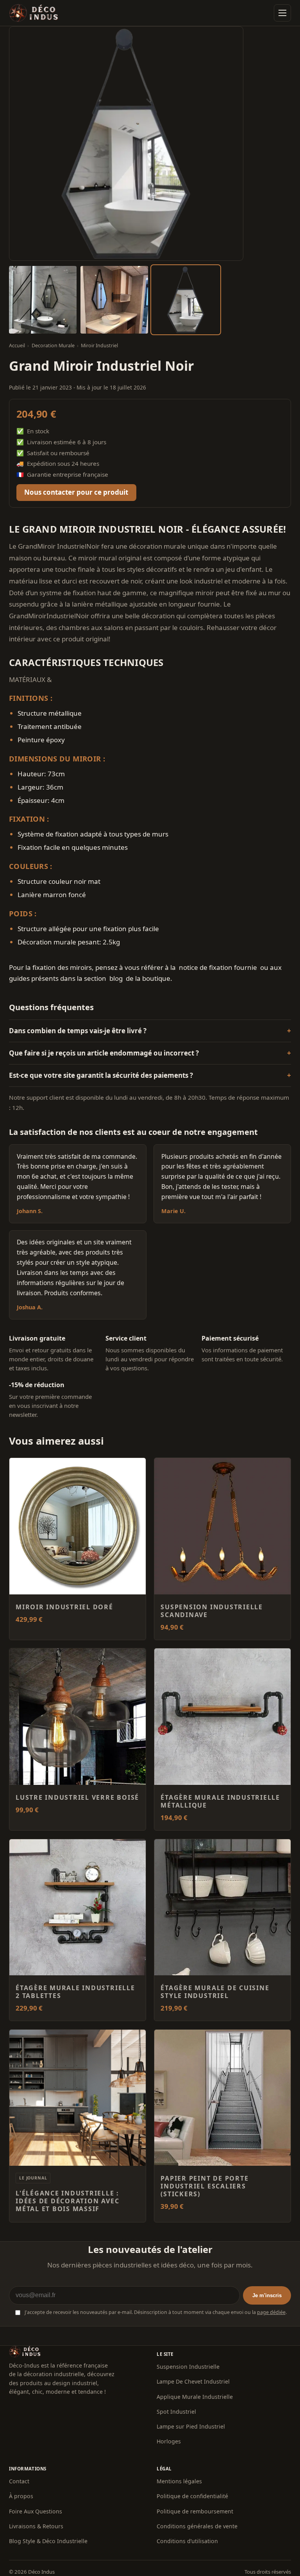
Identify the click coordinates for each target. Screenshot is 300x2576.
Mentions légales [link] (179, 2481)
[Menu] (282, 13)
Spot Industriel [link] (176, 2412)
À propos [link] (21, 2496)
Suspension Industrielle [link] (188, 2367)
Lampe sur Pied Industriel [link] (191, 2426)
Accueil (17, 346)
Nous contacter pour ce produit (76, 492)
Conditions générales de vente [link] (197, 2526)
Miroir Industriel (99, 346)
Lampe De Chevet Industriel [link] (193, 2381)
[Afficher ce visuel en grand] (43, 300)
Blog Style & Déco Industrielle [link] (48, 2541)
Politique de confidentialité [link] (192, 2496)
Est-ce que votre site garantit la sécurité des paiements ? (101, 1075)
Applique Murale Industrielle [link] (195, 2397)
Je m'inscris (267, 2295)
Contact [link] (19, 2481)
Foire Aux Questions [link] (36, 2511)
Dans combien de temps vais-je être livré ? (78, 1031)
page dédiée (271, 2312)
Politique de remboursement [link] (195, 2511)
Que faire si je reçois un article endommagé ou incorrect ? (104, 1053)
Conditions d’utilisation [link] (187, 2541)
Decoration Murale (53, 346)
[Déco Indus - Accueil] (34, 13)
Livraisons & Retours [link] (36, 2526)
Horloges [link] (169, 2441)
